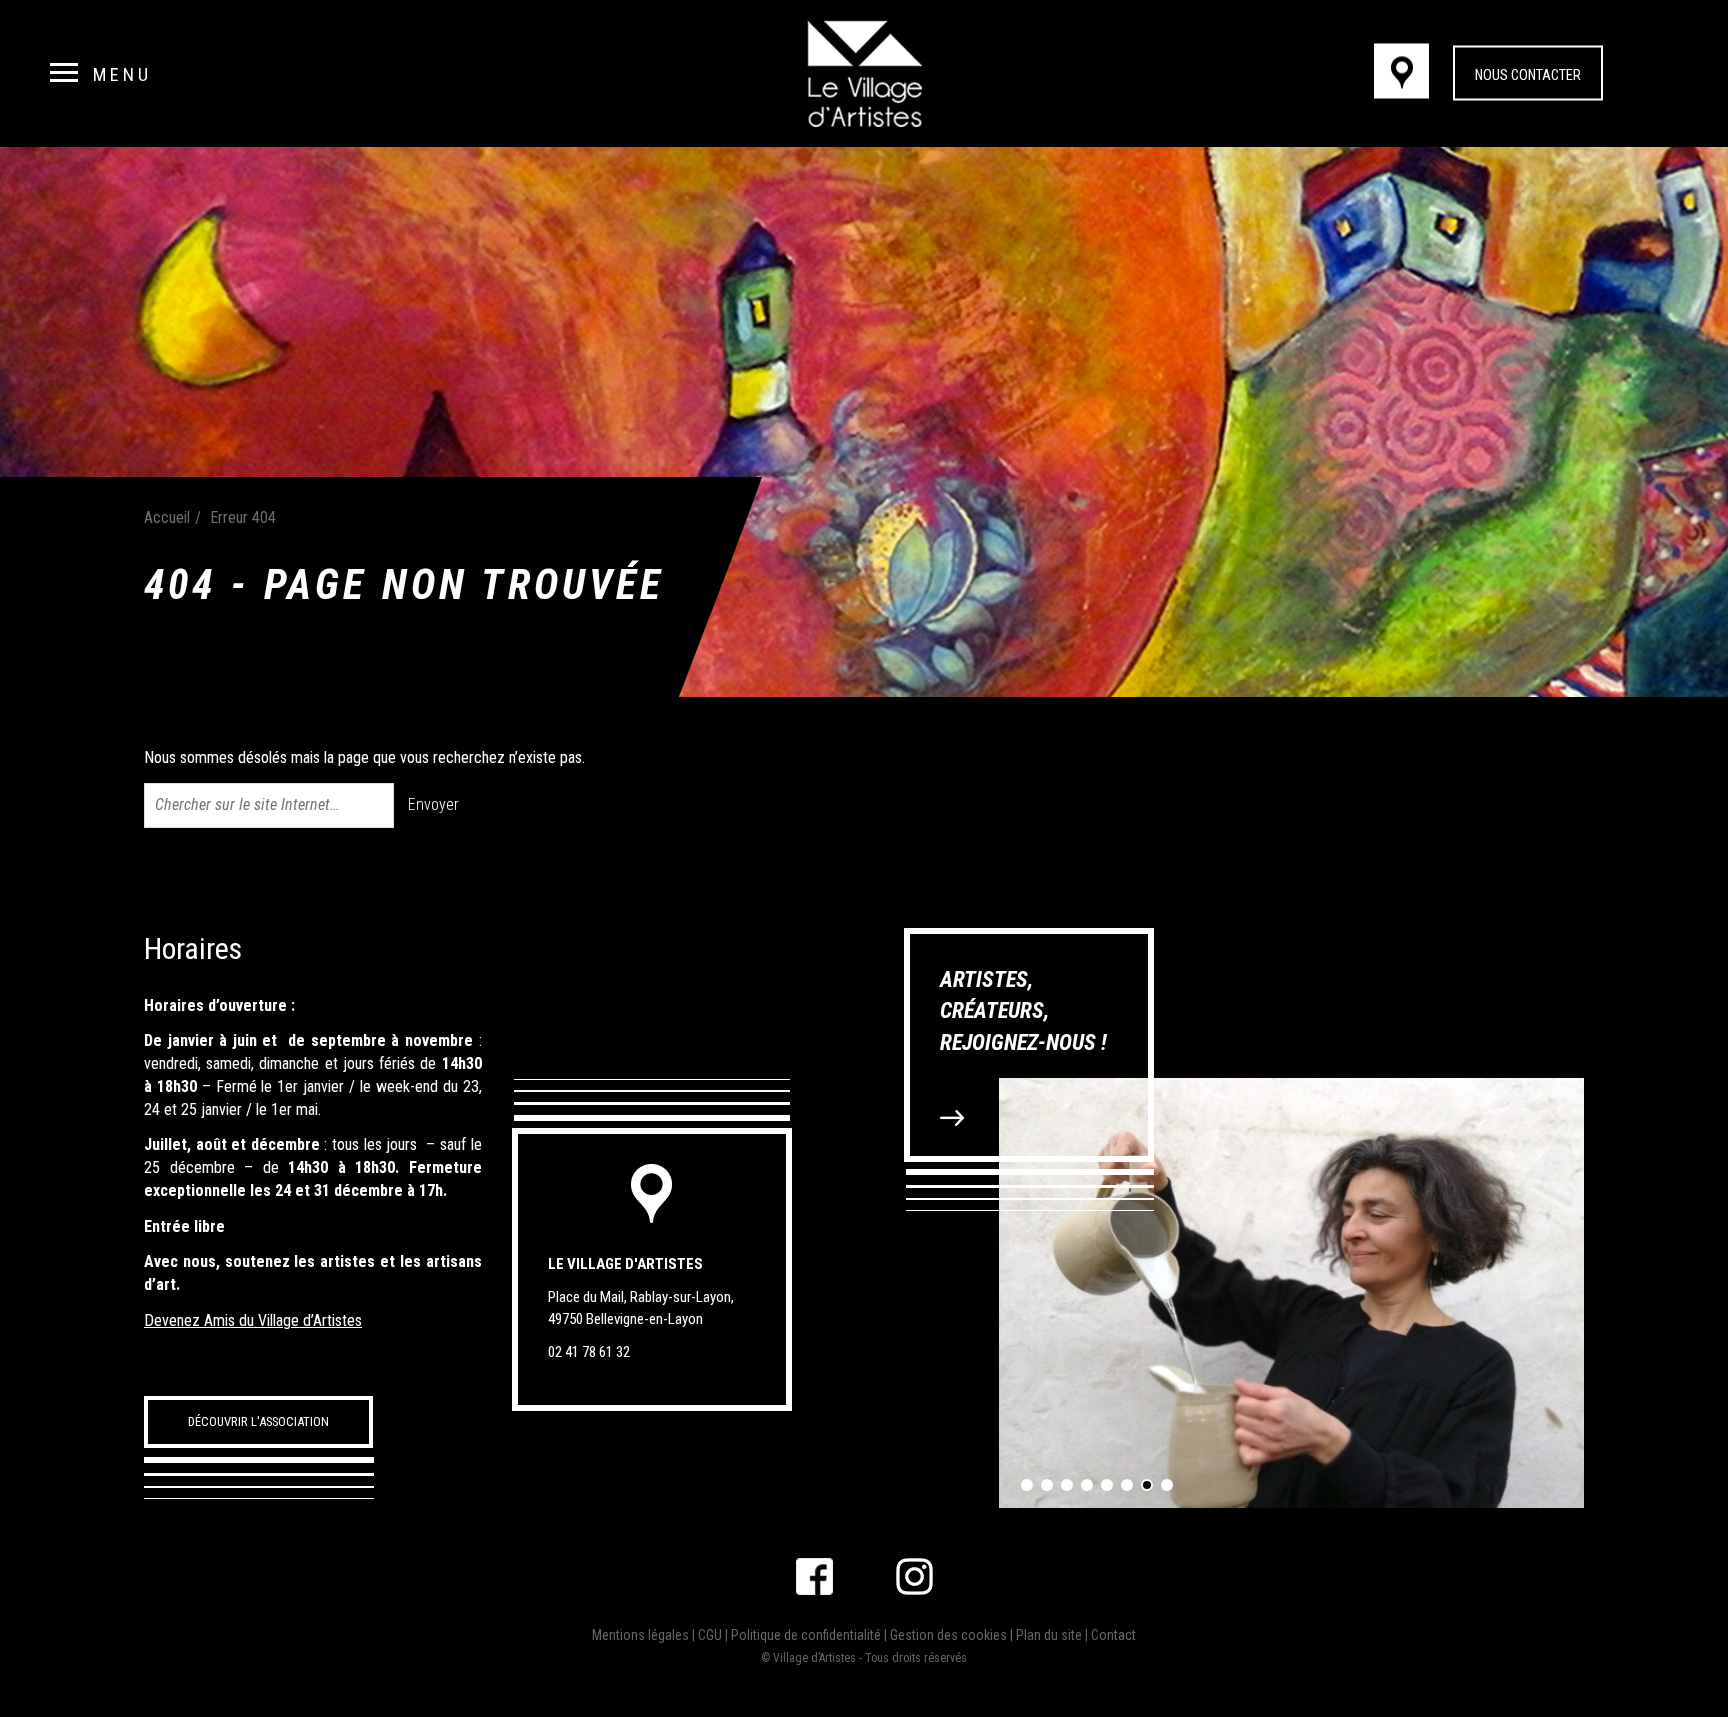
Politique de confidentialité (806, 1635)
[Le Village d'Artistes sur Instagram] (914, 1576)
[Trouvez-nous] (1411, 74)
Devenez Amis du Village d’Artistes (253, 1320)
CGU (710, 1635)
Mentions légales (640, 1635)
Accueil (167, 517)
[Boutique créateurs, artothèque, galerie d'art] (864, 72)
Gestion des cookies (948, 1635)
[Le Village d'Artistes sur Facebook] (814, 1576)
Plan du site (1049, 1635)
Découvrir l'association (258, 1421)
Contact (1113, 1635)
